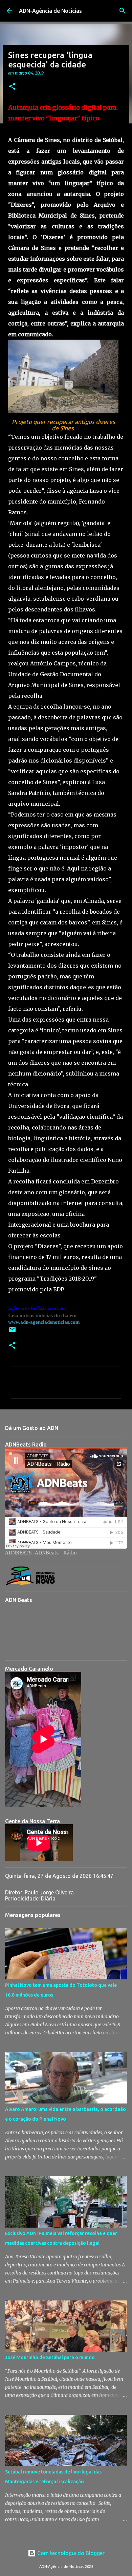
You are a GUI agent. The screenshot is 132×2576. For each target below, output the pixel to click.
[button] (12, 87)
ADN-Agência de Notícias (50, 11)
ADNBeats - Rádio (56, 1553)
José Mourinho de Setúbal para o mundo (50, 2357)
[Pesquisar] (123, 11)
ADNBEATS (18, 1553)
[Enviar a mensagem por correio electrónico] (12, 1332)
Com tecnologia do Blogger (70, 2553)
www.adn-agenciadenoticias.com (44, 1322)
